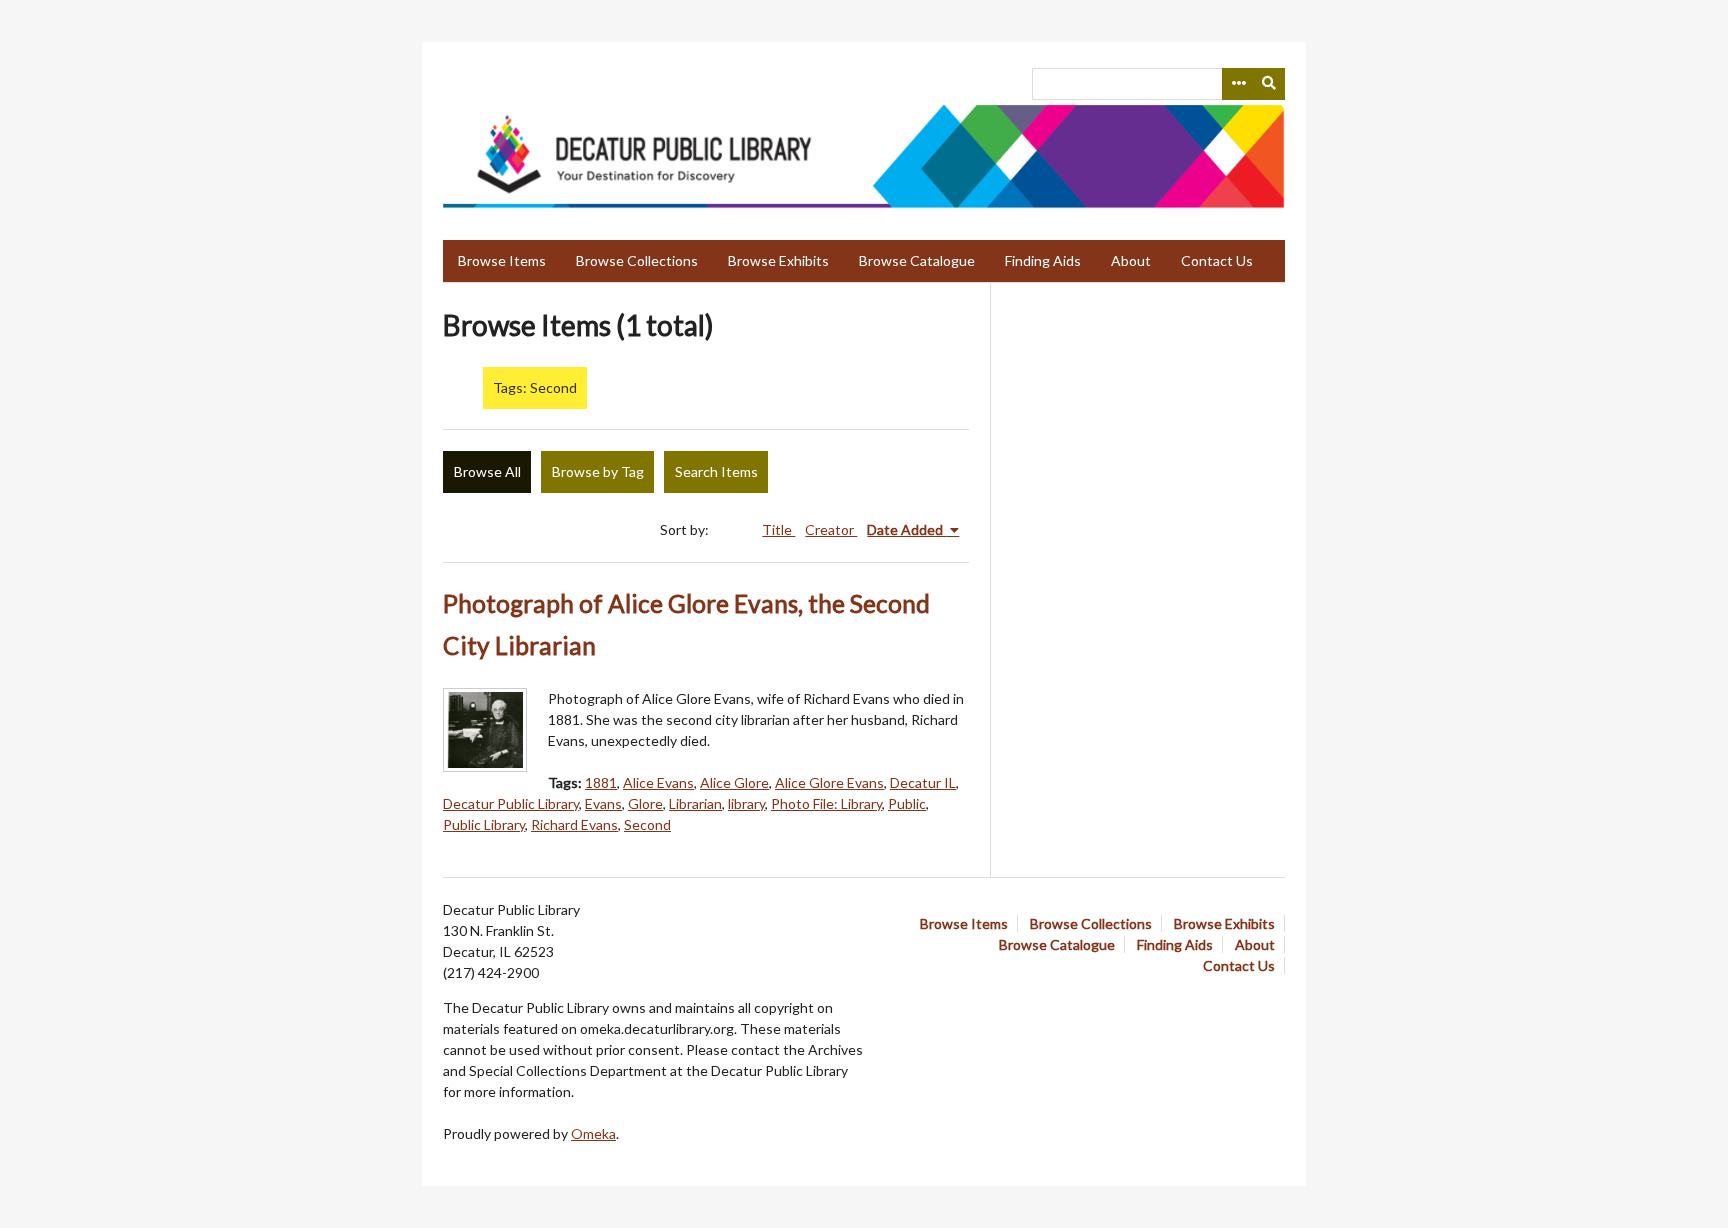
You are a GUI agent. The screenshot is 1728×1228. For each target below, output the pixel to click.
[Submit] (1270, 84)
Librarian (695, 803)
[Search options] (1238, 84)
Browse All (487, 471)
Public (907, 803)
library (746, 803)
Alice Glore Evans (829, 782)
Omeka (593, 1133)
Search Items (716, 471)
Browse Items (502, 260)
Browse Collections (637, 260)
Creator (831, 529)
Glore (645, 803)
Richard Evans (574, 824)
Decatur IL (923, 782)
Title (778, 529)
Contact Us (1217, 260)
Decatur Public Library (511, 803)
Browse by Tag (598, 471)
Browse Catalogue (917, 260)
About (1131, 260)
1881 (601, 782)
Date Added (906, 529)
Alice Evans (658, 782)
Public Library (484, 824)
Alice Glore (734, 782)
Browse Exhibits (778, 260)
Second (647, 824)
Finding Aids (1043, 260)
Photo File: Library (826, 803)
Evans (603, 803)
